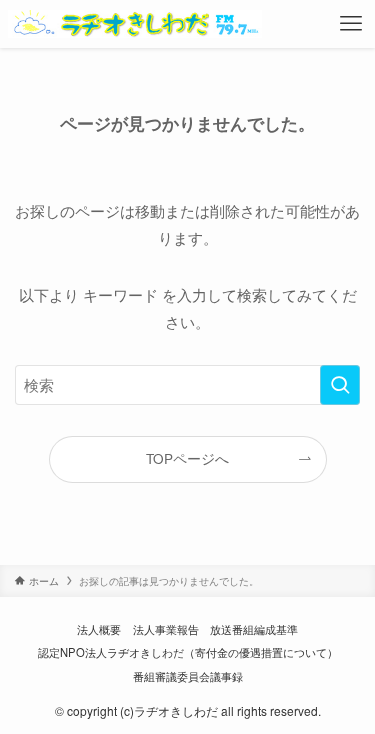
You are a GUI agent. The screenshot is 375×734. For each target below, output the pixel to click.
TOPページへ (187, 458)
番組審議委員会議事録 (188, 676)
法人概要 (99, 629)
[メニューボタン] (351, 24)
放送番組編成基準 (254, 629)
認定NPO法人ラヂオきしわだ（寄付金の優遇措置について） (188, 652)
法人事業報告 (166, 629)
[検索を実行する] (340, 385)
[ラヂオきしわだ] (135, 24)
